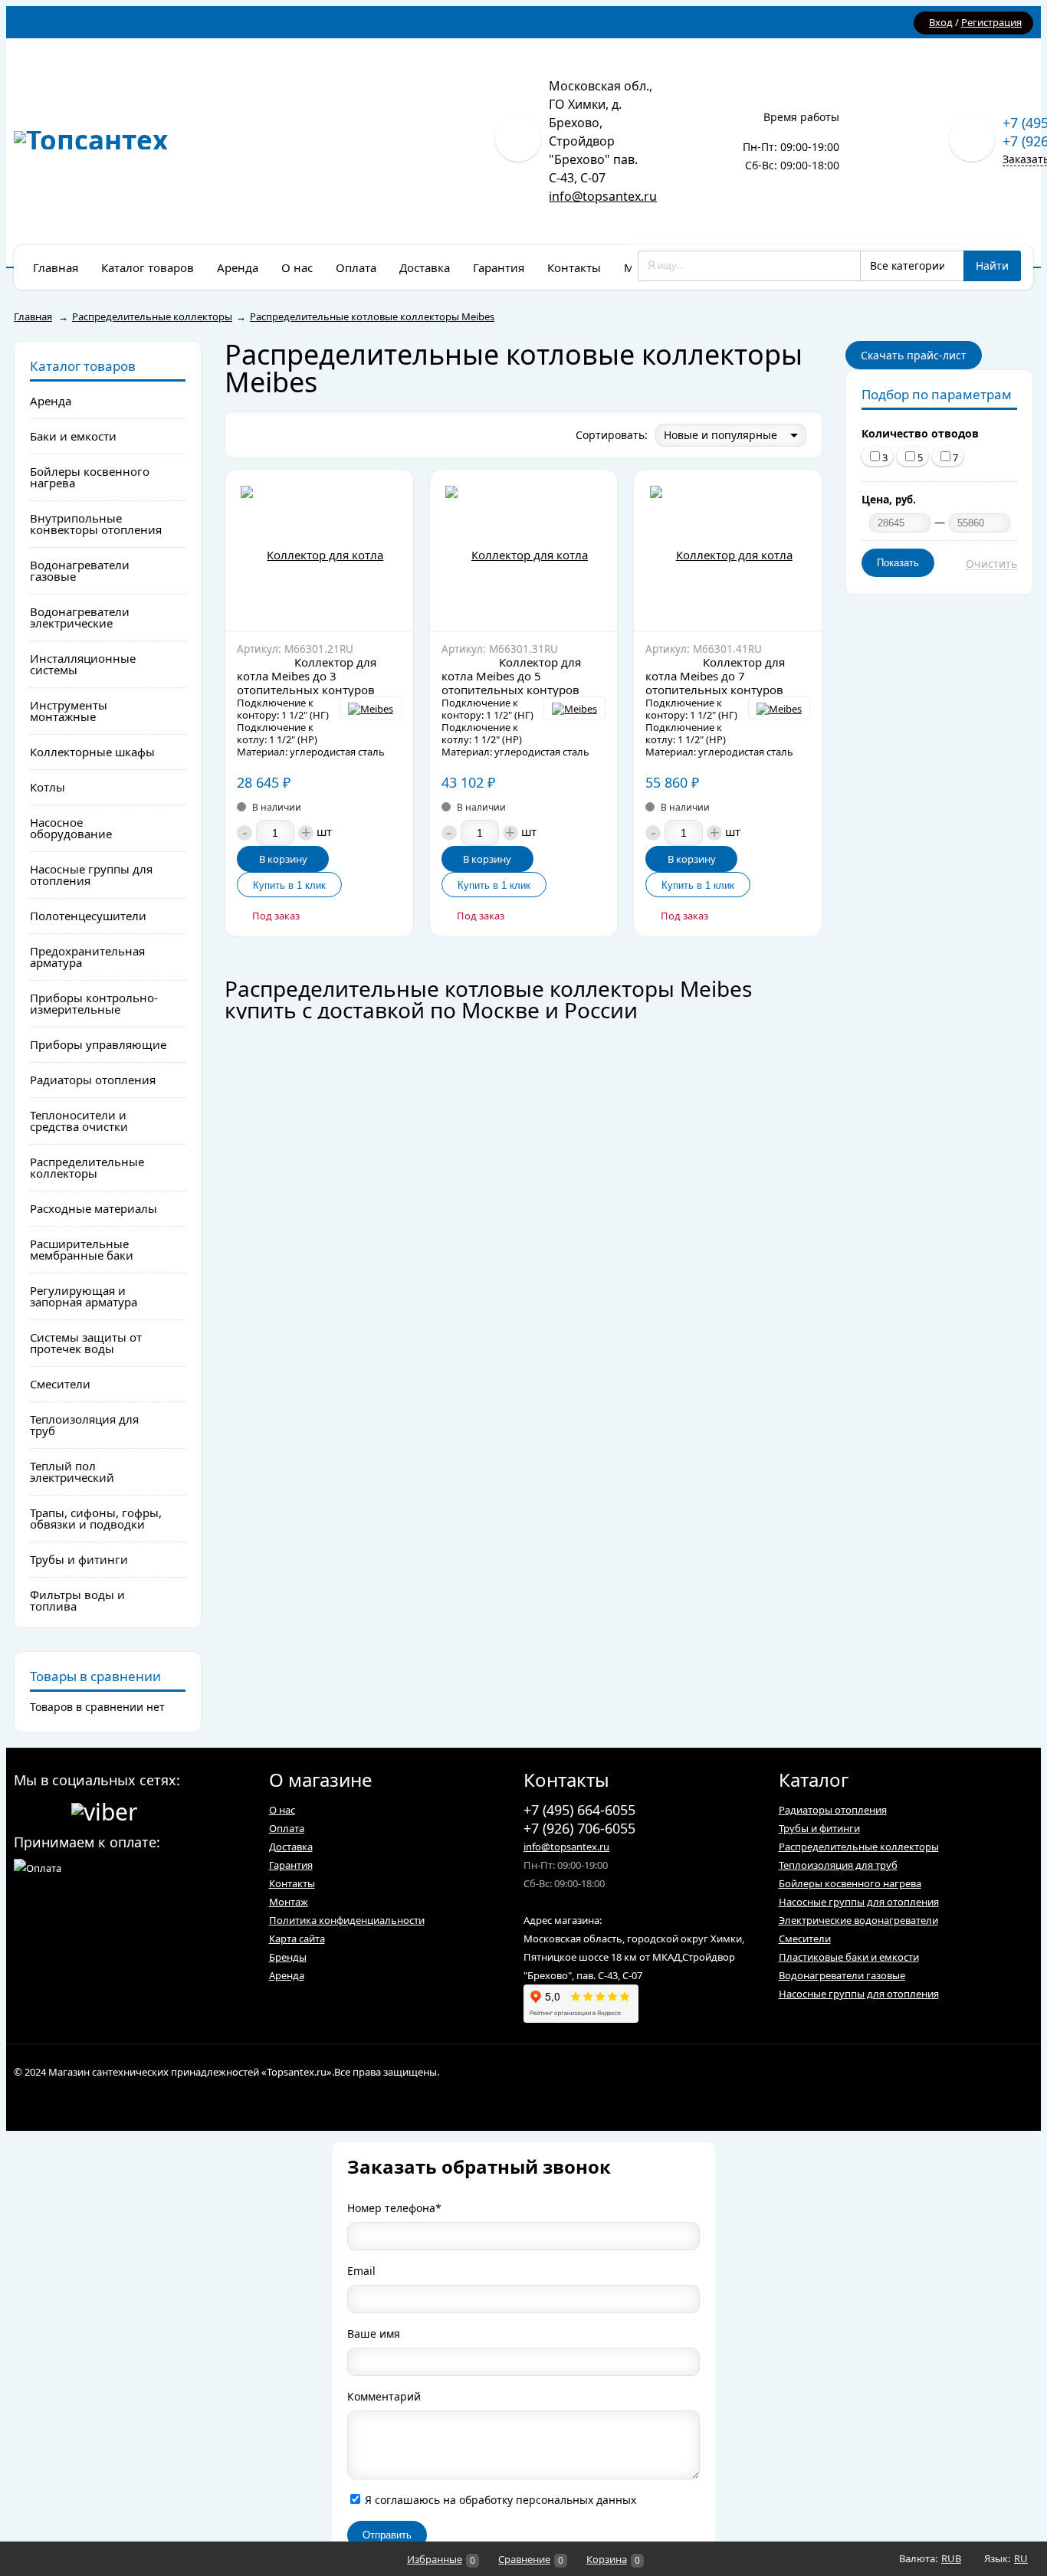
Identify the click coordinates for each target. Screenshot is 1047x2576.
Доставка (291, 1847)
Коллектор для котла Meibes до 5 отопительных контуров (511, 676)
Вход (941, 22)
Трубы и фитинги (819, 1828)
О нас (282, 1810)
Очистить (991, 564)
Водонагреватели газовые (842, 1975)
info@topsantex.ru (603, 196)
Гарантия (291, 1865)
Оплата (287, 1828)
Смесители (805, 1939)
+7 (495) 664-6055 (579, 1810)
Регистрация (991, 22)
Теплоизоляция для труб (838, 1865)
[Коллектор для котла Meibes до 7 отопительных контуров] (728, 550)
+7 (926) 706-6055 (579, 1828)
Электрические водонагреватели (858, 1920)
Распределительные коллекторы (859, 1847)
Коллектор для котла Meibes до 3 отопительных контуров (307, 676)
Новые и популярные (720, 435)
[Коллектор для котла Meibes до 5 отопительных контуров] (524, 550)
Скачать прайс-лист (914, 355)
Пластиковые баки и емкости (849, 1957)
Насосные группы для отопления (859, 1902)
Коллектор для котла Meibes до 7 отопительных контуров (715, 676)
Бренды (288, 1957)
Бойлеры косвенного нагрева (850, 1883)
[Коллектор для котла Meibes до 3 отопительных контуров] (319, 550)
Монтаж (289, 1902)
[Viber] (104, 1809)
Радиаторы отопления (833, 1810)
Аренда (287, 1975)
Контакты (292, 1883)
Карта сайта (297, 1939)
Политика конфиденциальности (347, 1920)
